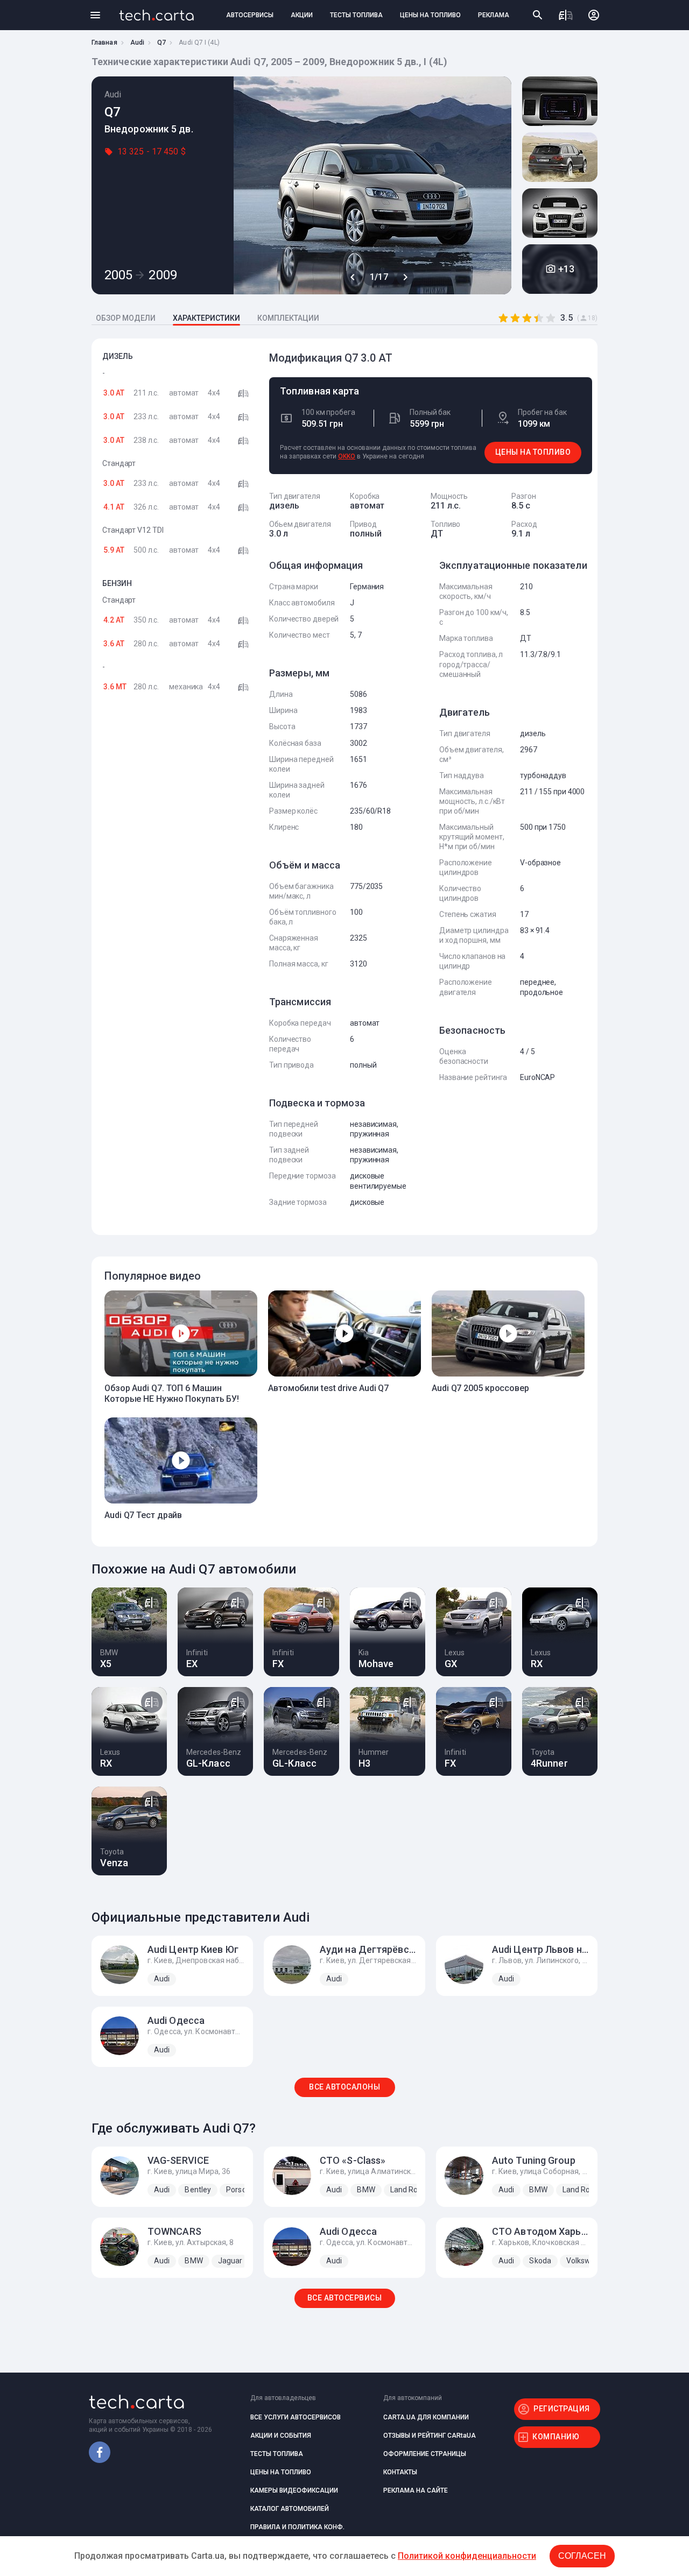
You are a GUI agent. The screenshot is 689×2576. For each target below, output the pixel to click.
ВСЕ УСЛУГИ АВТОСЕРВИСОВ (296, 2417)
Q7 (161, 43)
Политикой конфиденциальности (467, 2556)
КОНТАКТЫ (400, 2472)
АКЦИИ (302, 15)
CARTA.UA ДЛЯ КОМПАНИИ (426, 2417)
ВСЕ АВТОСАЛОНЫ (344, 2087)
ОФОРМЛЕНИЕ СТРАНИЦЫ (425, 2454)
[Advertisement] (178, 877)
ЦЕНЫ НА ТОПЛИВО (430, 15)
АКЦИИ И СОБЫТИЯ (281, 2436)
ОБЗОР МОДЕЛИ (126, 318)
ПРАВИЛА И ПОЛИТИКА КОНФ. (297, 2527)
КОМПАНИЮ (556, 2437)
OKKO (347, 456)
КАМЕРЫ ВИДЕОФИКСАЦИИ (294, 2490)
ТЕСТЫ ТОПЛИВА (356, 15)
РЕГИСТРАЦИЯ (562, 2409)
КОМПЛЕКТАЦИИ (288, 318)
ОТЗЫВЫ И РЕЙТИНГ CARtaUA (430, 2436)
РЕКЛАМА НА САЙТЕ (416, 2490)
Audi (137, 43)
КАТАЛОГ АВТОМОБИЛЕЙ (290, 2509)
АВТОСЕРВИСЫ (250, 15)
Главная (104, 43)
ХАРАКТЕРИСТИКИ (206, 318)
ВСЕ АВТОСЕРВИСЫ (345, 2298)
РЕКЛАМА (494, 15)
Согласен (582, 2556)
